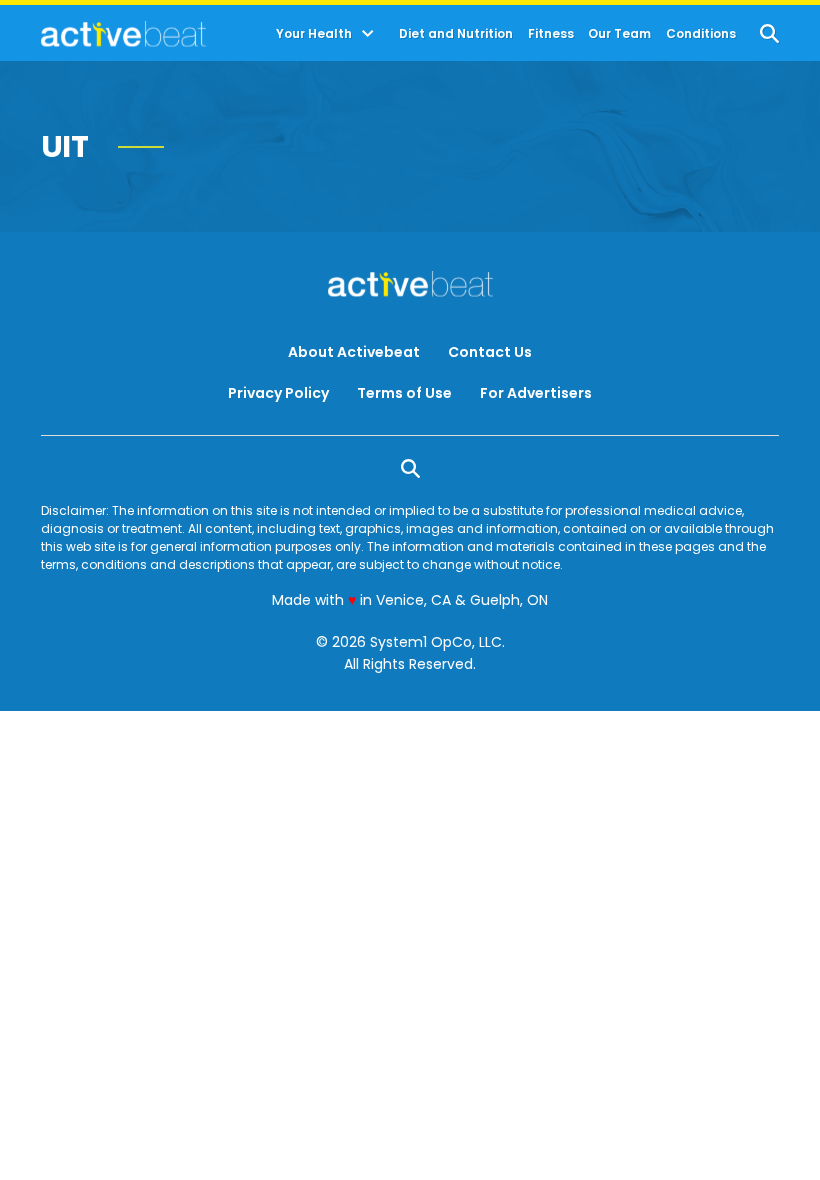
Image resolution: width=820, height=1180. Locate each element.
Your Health (314, 34)
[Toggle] (368, 34)
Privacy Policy (278, 393)
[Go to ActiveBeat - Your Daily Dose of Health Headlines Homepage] (123, 34)
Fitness (551, 34)
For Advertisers (536, 393)
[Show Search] (769, 33)
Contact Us (490, 352)
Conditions (701, 34)
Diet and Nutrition (456, 34)
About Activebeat (354, 352)
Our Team (619, 34)
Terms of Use (404, 393)
